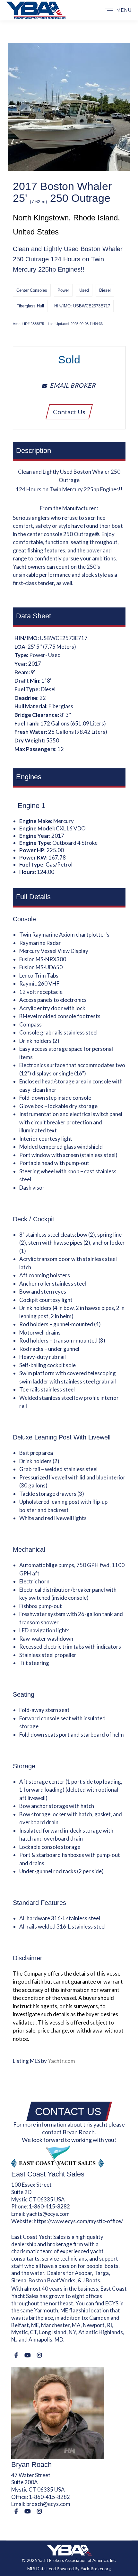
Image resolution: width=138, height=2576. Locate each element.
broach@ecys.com (48, 2504)
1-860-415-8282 (49, 2206)
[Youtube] (27, 2355)
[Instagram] (39, 2355)
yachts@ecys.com (48, 2214)
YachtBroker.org (96, 2569)
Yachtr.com (61, 2061)
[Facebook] (16, 2355)
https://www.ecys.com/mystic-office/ (78, 2221)
